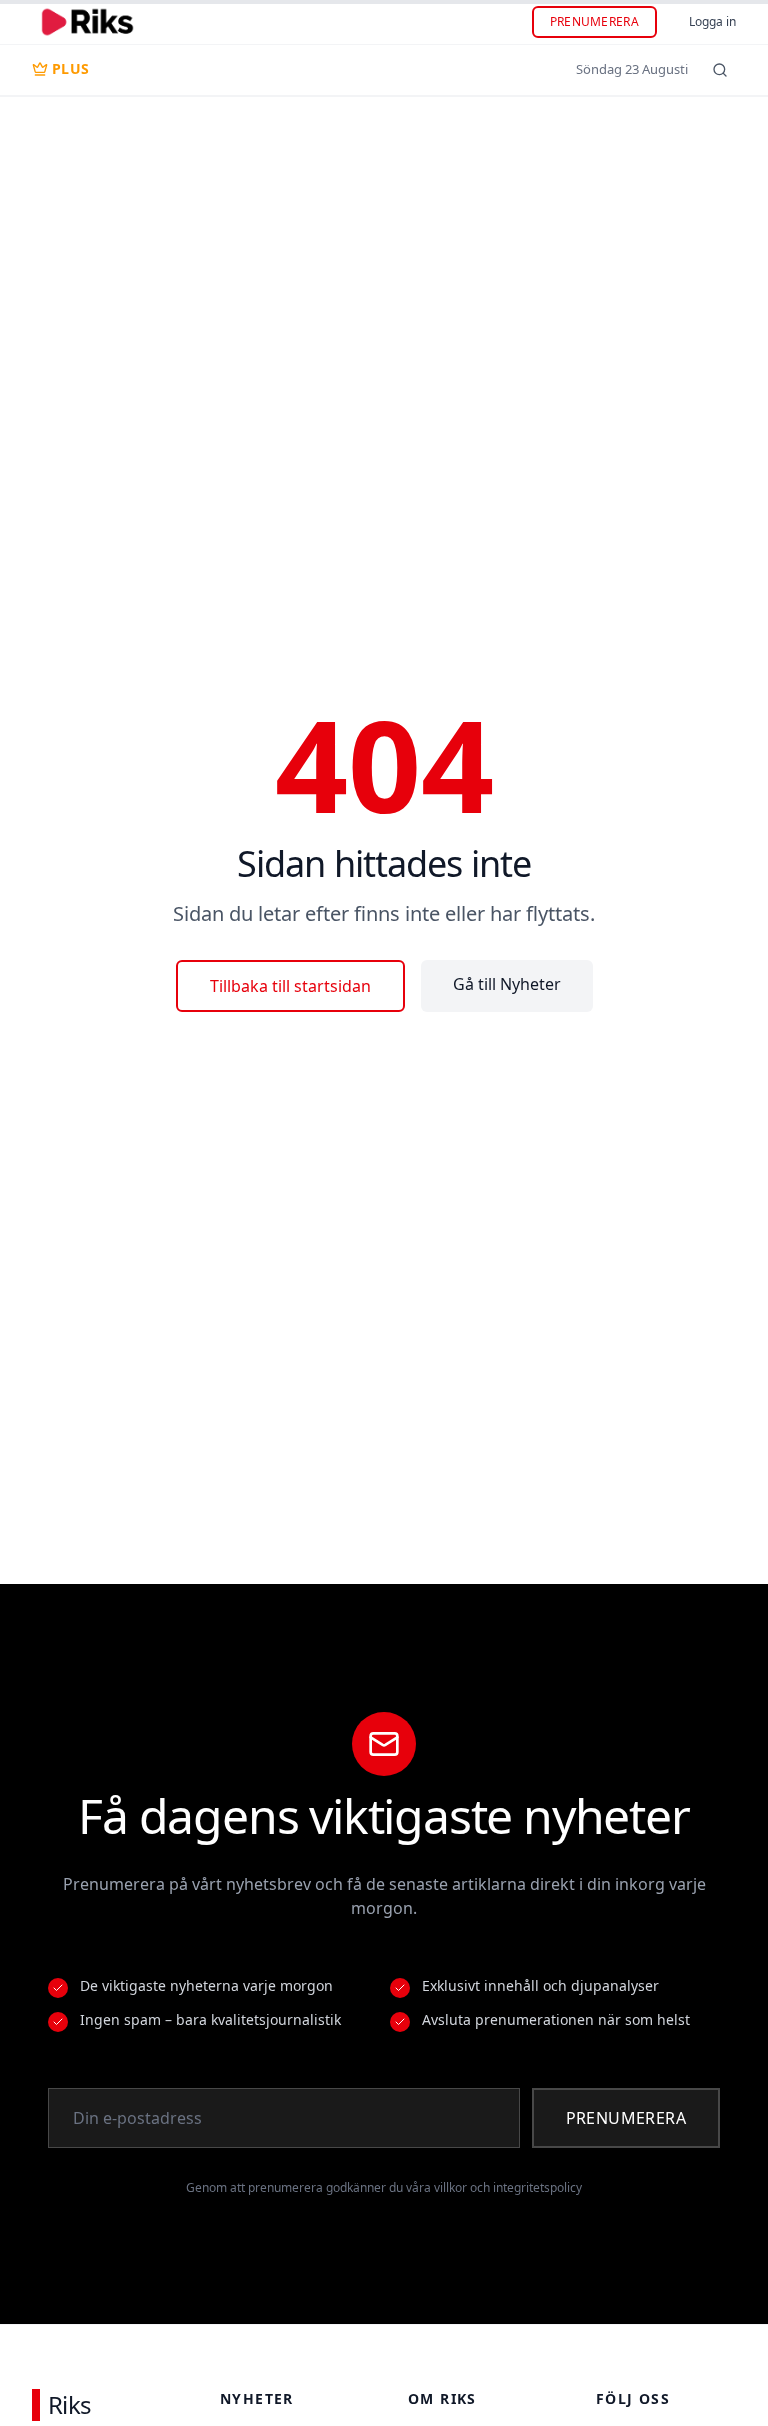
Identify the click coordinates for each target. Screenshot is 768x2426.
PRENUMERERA (594, 21)
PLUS (70, 68)
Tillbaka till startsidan (290, 986)
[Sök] (720, 70)
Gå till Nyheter (507, 984)
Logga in (712, 22)
